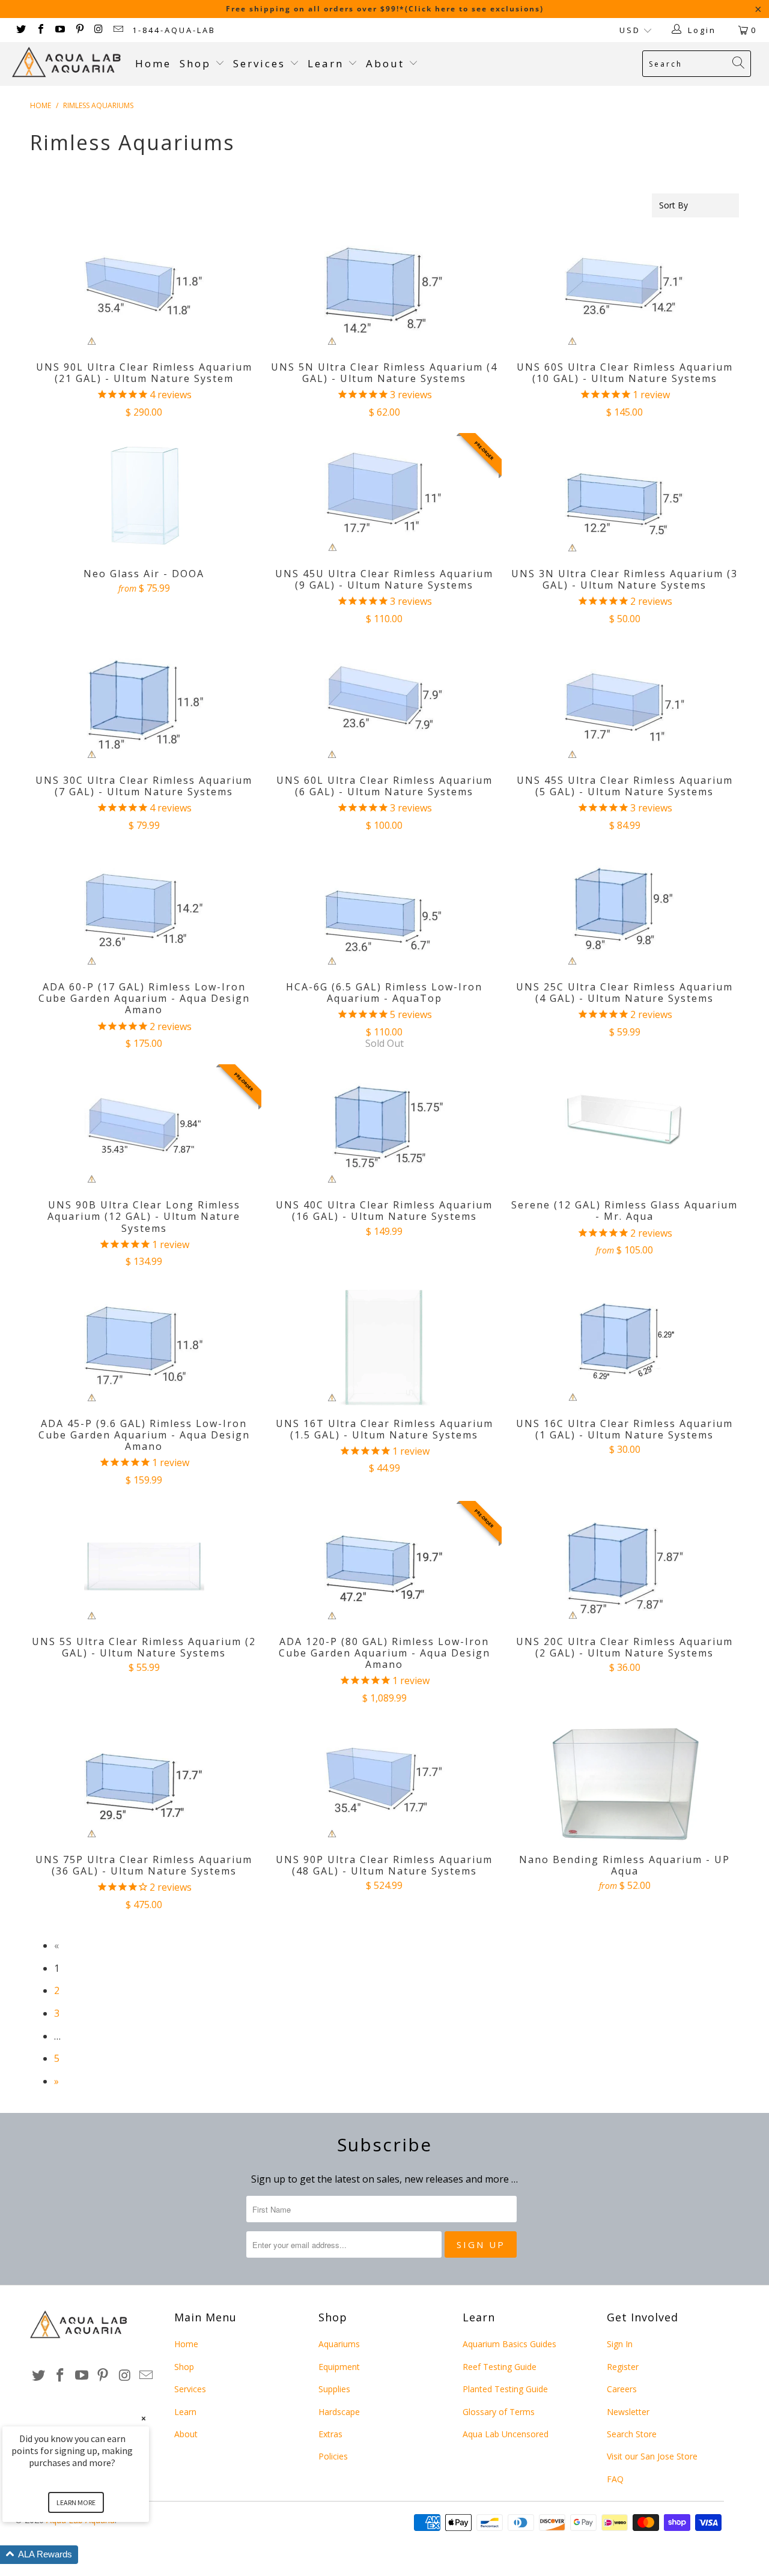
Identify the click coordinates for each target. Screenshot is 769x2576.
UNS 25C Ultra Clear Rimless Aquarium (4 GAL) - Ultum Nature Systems (625, 909)
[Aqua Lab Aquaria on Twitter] (20, 30)
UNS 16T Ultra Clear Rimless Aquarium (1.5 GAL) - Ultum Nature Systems (384, 1346)
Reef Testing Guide (500, 2367)
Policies (333, 2456)
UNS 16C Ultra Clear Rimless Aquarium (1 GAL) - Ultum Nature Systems (625, 1346)
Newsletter (628, 2412)
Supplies (334, 2389)
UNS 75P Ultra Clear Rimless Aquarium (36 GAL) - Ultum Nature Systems (144, 1782)
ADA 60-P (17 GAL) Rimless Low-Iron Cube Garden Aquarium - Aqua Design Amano (144, 909)
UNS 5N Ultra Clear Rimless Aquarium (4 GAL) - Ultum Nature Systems (384, 289)
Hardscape (339, 2412)
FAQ (615, 2479)
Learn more (76, 2502)
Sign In (620, 2344)
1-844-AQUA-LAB (174, 30)
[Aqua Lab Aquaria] (68, 62)
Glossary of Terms (499, 2412)
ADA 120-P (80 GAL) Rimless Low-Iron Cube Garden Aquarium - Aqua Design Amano (384, 1564)
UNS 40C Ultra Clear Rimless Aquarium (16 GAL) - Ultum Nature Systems (384, 1127)
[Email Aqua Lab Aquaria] (118, 30)
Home (153, 63)
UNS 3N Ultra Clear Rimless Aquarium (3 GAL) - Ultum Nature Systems (625, 496)
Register (623, 2367)
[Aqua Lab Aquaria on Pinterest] (79, 30)
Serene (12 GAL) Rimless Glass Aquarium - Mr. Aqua (625, 1127)
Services (261, 63)
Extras (330, 2434)
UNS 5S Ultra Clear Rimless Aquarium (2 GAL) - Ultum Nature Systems (144, 1564)
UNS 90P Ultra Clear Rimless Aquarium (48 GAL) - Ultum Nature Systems (384, 1782)
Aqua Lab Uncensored (506, 2434)
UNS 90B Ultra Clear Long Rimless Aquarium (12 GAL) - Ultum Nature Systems (144, 1127)
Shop (195, 63)
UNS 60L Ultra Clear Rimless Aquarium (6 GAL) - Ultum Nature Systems (384, 703)
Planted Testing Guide (505, 2389)
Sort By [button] (673, 205)
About (387, 63)
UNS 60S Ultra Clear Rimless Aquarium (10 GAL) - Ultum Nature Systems (625, 289)
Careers (622, 2389)
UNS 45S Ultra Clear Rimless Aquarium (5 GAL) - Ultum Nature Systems (625, 703)
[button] (90, 2555)
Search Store (632, 2434)
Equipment (339, 2367)
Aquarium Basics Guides (509, 2344)
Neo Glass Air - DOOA (144, 496)
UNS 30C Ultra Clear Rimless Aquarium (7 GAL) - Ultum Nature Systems (144, 703)
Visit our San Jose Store (652, 2456)
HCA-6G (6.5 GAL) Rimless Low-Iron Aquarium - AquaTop (384, 909)
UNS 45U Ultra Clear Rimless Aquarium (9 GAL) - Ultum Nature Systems (384, 496)
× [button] (144, 2418)
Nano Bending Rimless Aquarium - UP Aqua (625, 1782)
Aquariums (339, 2344)
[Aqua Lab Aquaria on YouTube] (59, 30)
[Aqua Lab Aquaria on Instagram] (99, 30)
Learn (328, 63)
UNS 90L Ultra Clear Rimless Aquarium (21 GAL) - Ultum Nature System (144, 289)
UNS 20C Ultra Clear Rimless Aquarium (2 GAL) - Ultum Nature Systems (625, 1564)
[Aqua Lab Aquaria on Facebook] (40, 30)
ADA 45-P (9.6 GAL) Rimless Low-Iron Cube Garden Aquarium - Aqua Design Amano (144, 1346)
